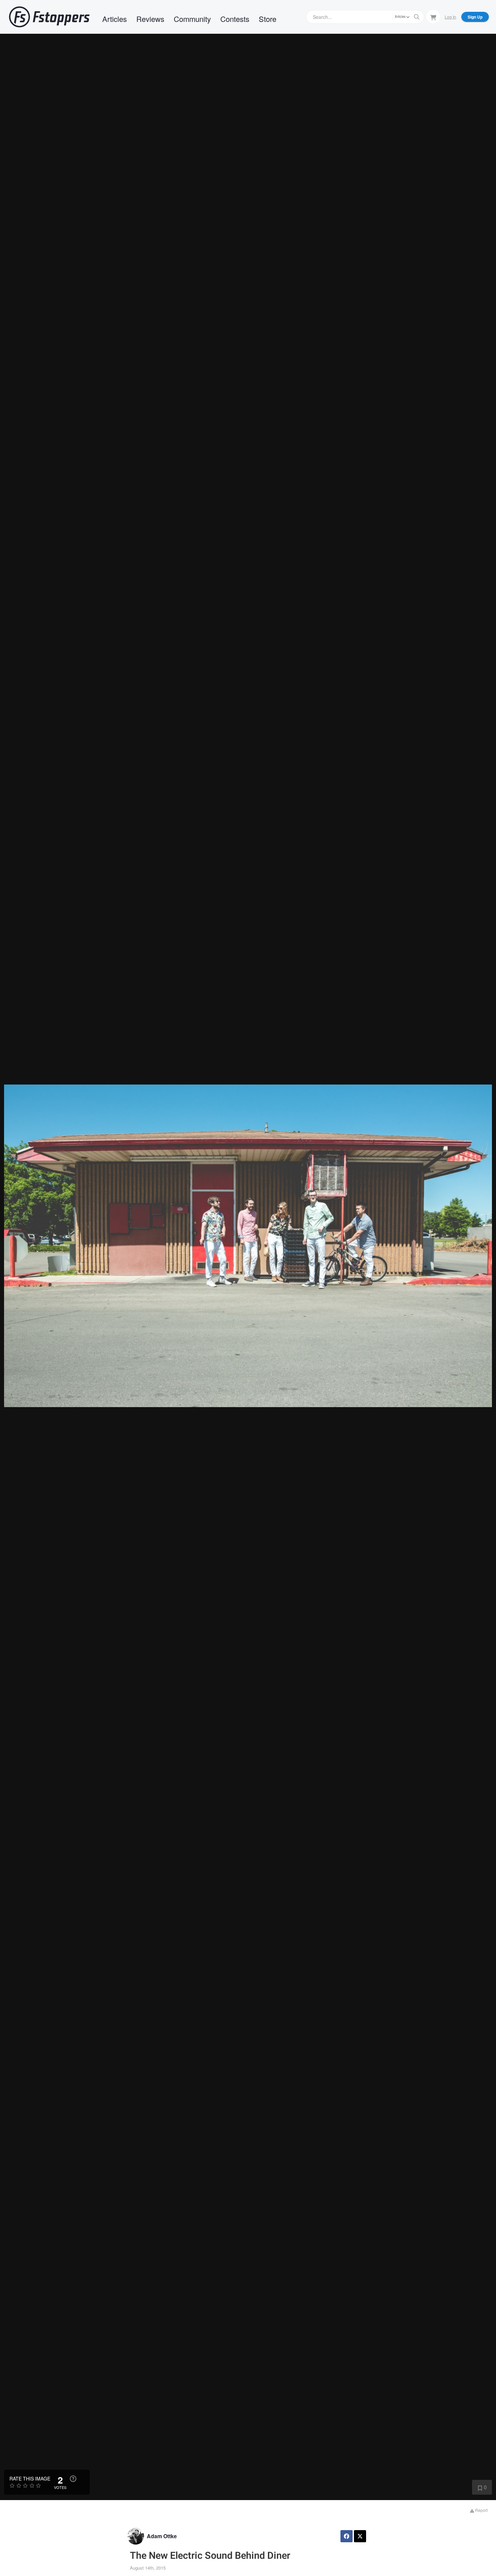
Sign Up (475, 17)
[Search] (417, 17)
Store (268, 19)
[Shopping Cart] (433, 17)
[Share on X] (360, 2536)
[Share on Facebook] (347, 2536)
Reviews (150, 19)
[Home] (49, 17)
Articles (115, 19)
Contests (235, 19)
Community (192, 19)
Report (481, 2510)
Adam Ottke (162, 2536)
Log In (450, 17)
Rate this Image (30, 2478)
